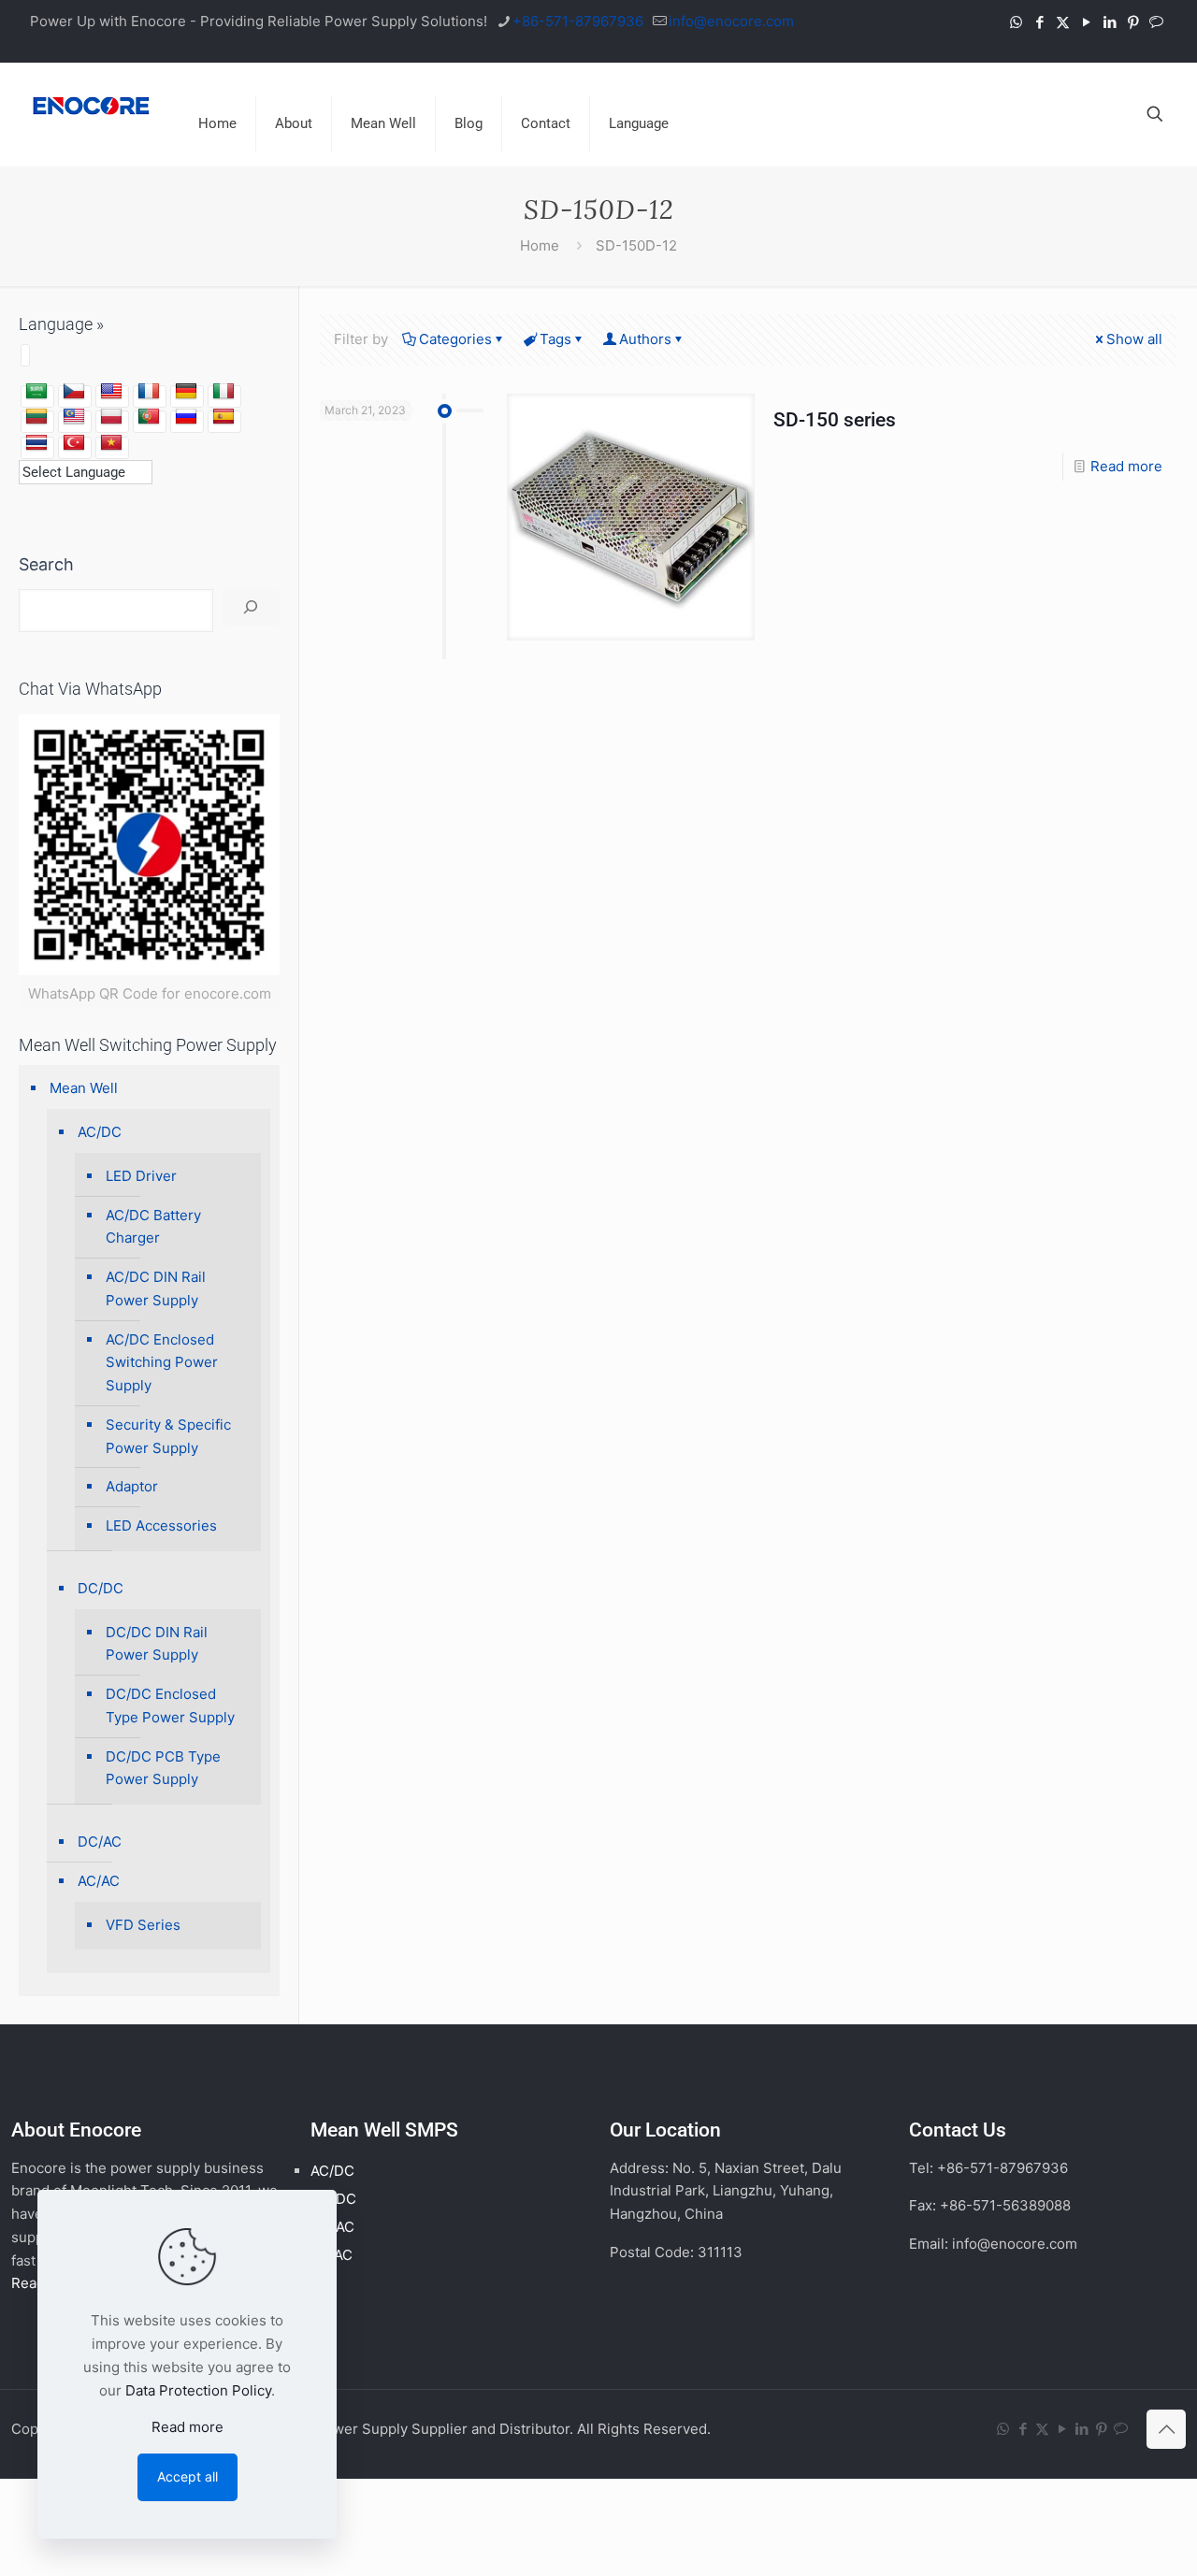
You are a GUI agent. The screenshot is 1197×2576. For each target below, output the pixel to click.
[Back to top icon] (1166, 2429)
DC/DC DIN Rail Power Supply (157, 1644)
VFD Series (143, 1925)
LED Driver (141, 1176)
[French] (149, 392)
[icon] (1156, 22)
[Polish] (111, 417)
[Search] (251, 607)
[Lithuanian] (36, 417)
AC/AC (99, 1881)
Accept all (187, 2476)
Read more (1126, 466)
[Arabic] (36, 392)
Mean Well (84, 1088)
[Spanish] (224, 417)
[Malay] (74, 417)
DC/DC (101, 1588)
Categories (455, 339)
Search (46, 564)
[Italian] (224, 392)
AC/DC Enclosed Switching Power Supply (162, 1363)
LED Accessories (161, 1525)
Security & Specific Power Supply (168, 1436)
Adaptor (132, 1486)
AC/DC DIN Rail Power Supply (156, 1288)
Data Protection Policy (198, 2390)
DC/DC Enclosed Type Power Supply (170, 1705)
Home (540, 245)
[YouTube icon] (1086, 22)
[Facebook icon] (1039, 22)
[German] (186, 392)
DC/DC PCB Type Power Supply (163, 1768)
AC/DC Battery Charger (153, 1227)
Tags (555, 339)
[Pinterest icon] (1133, 22)
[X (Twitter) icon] (1063, 22)
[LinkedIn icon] (1110, 22)
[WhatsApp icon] (1016, 22)
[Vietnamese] (111, 443)
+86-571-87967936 (578, 21)
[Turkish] (74, 443)
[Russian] (186, 417)
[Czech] (74, 392)
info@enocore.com (731, 21)
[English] (111, 392)
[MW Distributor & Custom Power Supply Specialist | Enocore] (91, 105)
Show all (1134, 339)
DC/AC (100, 1842)
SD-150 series (835, 420)
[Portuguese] (149, 417)
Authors (645, 339)
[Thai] (36, 443)
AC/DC (100, 1132)
